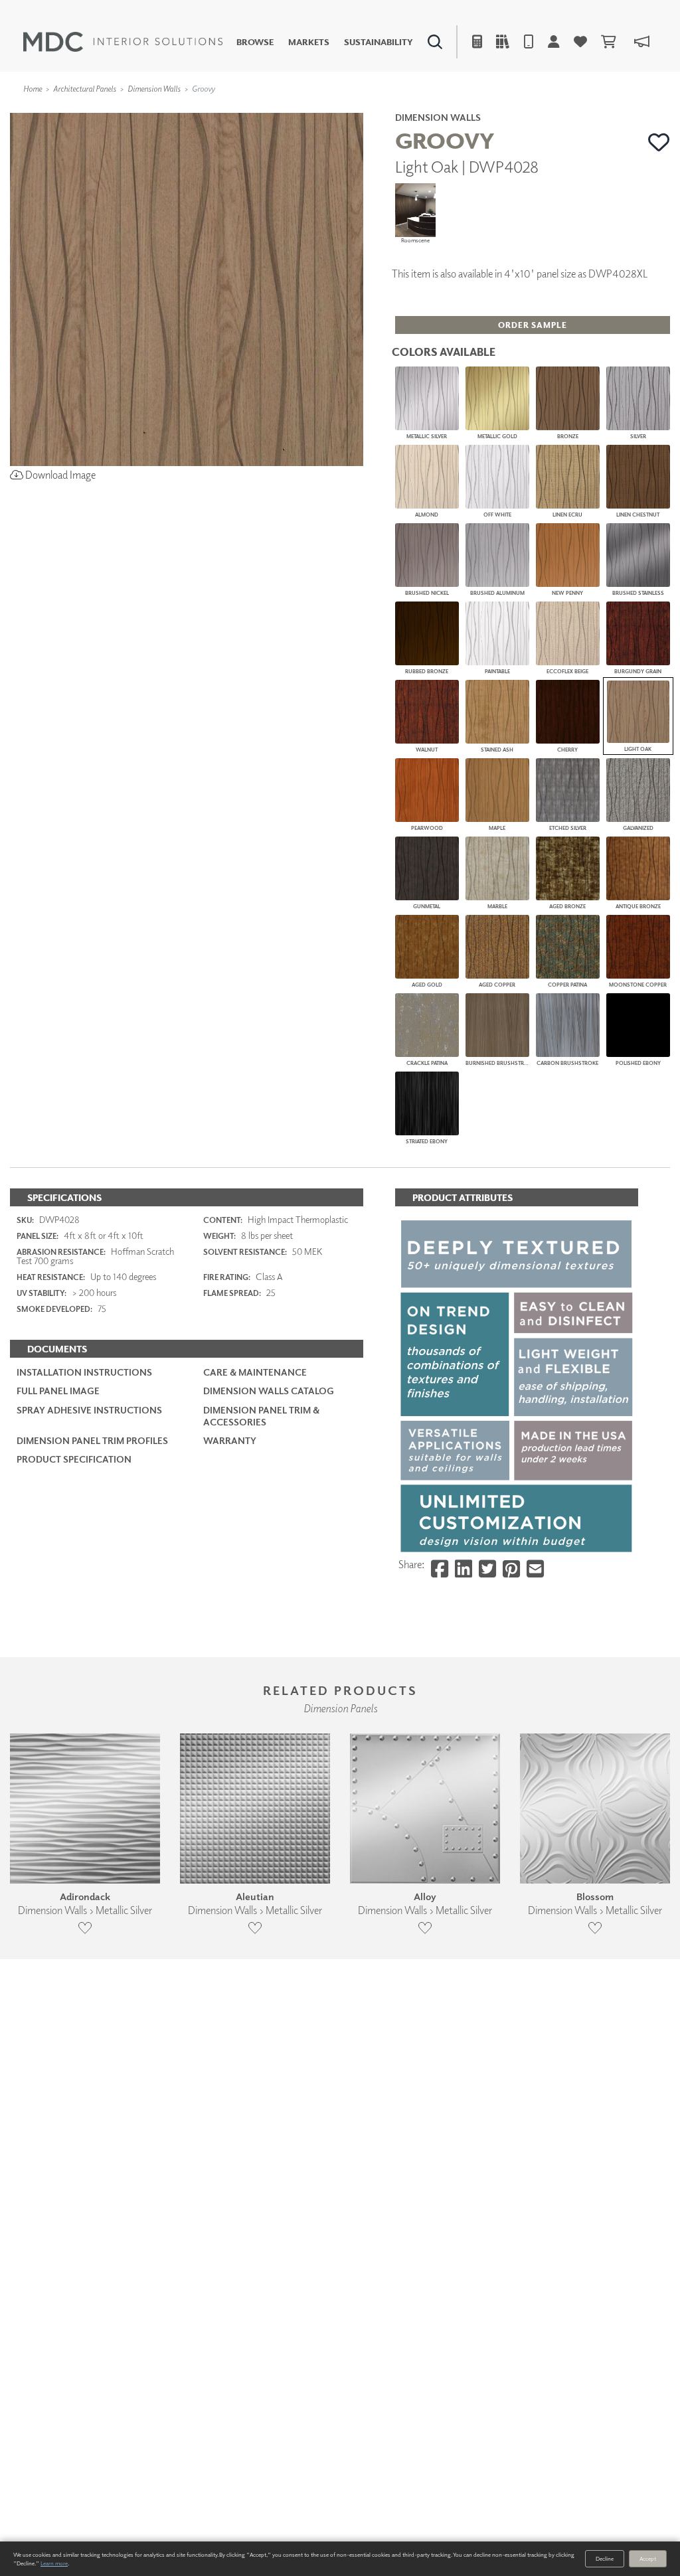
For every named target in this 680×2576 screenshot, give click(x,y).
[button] (659, 142)
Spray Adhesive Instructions (89, 1410)
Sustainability (379, 42)
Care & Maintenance (255, 1372)
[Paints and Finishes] (484, 110)
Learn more (54, 2563)
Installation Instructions (84, 1372)
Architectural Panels (85, 89)
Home (33, 89)
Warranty (230, 1440)
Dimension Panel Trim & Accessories (261, 1416)
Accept (648, 2558)
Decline (605, 2558)
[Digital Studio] (289, 110)
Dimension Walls (154, 89)
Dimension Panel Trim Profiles (92, 1440)
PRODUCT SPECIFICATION (74, 1459)
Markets (309, 42)
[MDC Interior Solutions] (123, 42)
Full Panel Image (58, 1391)
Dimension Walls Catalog (269, 1391)
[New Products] (145, 110)
